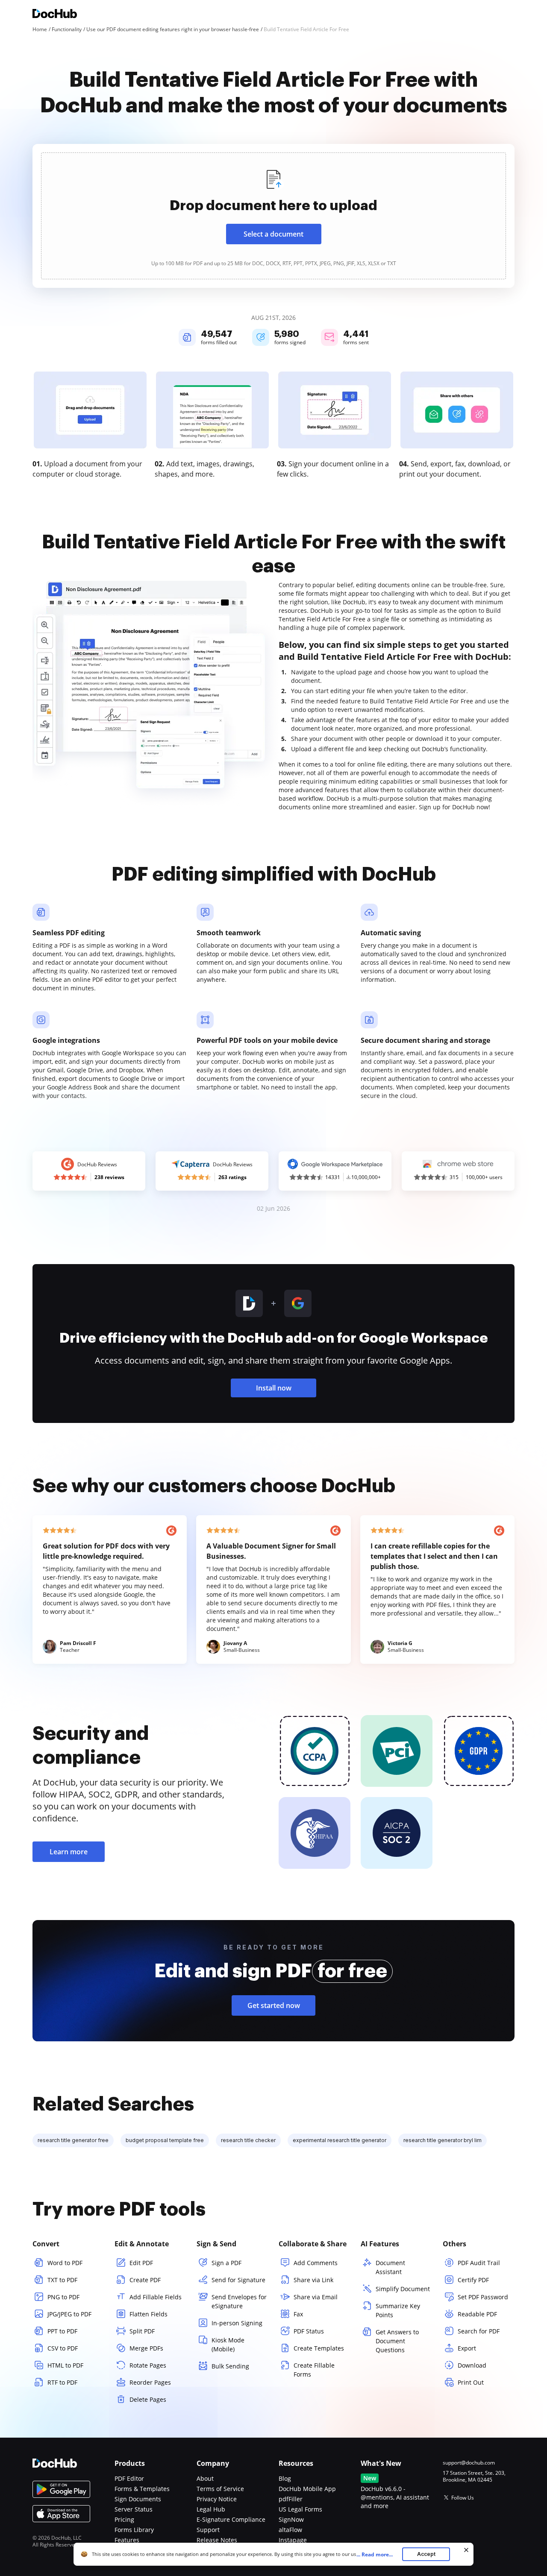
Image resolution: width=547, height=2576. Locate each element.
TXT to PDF (62, 2280)
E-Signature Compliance (231, 2519)
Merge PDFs (146, 2348)
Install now (274, 1388)
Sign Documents (138, 2499)
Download (472, 2365)
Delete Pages (148, 2399)
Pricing (124, 2519)
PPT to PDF (62, 2331)
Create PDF (145, 2280)
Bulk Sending (230, 2366)
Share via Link (313, 2280)
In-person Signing (237, 2323)
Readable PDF (477, 2314)
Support (208, 2530)
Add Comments (316, 2263)
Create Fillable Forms (314, 2370)
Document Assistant (390, 2267)
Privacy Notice (217, 2499)
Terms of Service (220, 2489)
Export (467, 2348)
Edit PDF (141, 2263)
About (205, 2478)
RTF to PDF (62, 2382)
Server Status (134, 2509)
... (375, 2554)
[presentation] (273, 216)
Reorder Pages (150, 2382)
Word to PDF (65, 2263)
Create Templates (319, 2348)
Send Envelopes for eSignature (239, 2301)
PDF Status (309, 2331)
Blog (285, 2478)
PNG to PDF (63, 2297)
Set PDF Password (483, 2297)
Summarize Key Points (398, 2310)
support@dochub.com (469, 2463)
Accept (426, 2554)
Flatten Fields (149, 2314)
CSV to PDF (63, 2348)
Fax (298, 2314)
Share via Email (316, 2297)
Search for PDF (479, 2331)
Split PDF (142, 2331)
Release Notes (217, 2540)
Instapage (293, 2540)
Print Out (471, 2382)
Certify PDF (473, 2280)
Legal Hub (211, 2509)
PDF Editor (129, 2478)
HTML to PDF (65, 2365)
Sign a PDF (226, 2263)
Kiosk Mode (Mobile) (228, 2345)
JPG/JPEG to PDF (69, 2314)
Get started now (274, 2005)
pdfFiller (291, 2499)
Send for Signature (238, 2280)
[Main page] (55, 15)
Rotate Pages (148, 2365)
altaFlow (290, 2530)
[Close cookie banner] (466, 2550)
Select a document (273, 234)
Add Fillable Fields (156, 2297)
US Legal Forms (300, 2509)
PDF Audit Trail (479, 2263)
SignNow (291, 2519)
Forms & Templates (142, 2489)
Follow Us (463, 2498)
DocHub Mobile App (307, 2489)
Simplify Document (403, 2289)
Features (127, 2540)
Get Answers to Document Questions (397, 2341)
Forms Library (134, 2530)
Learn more (69, 1852)
